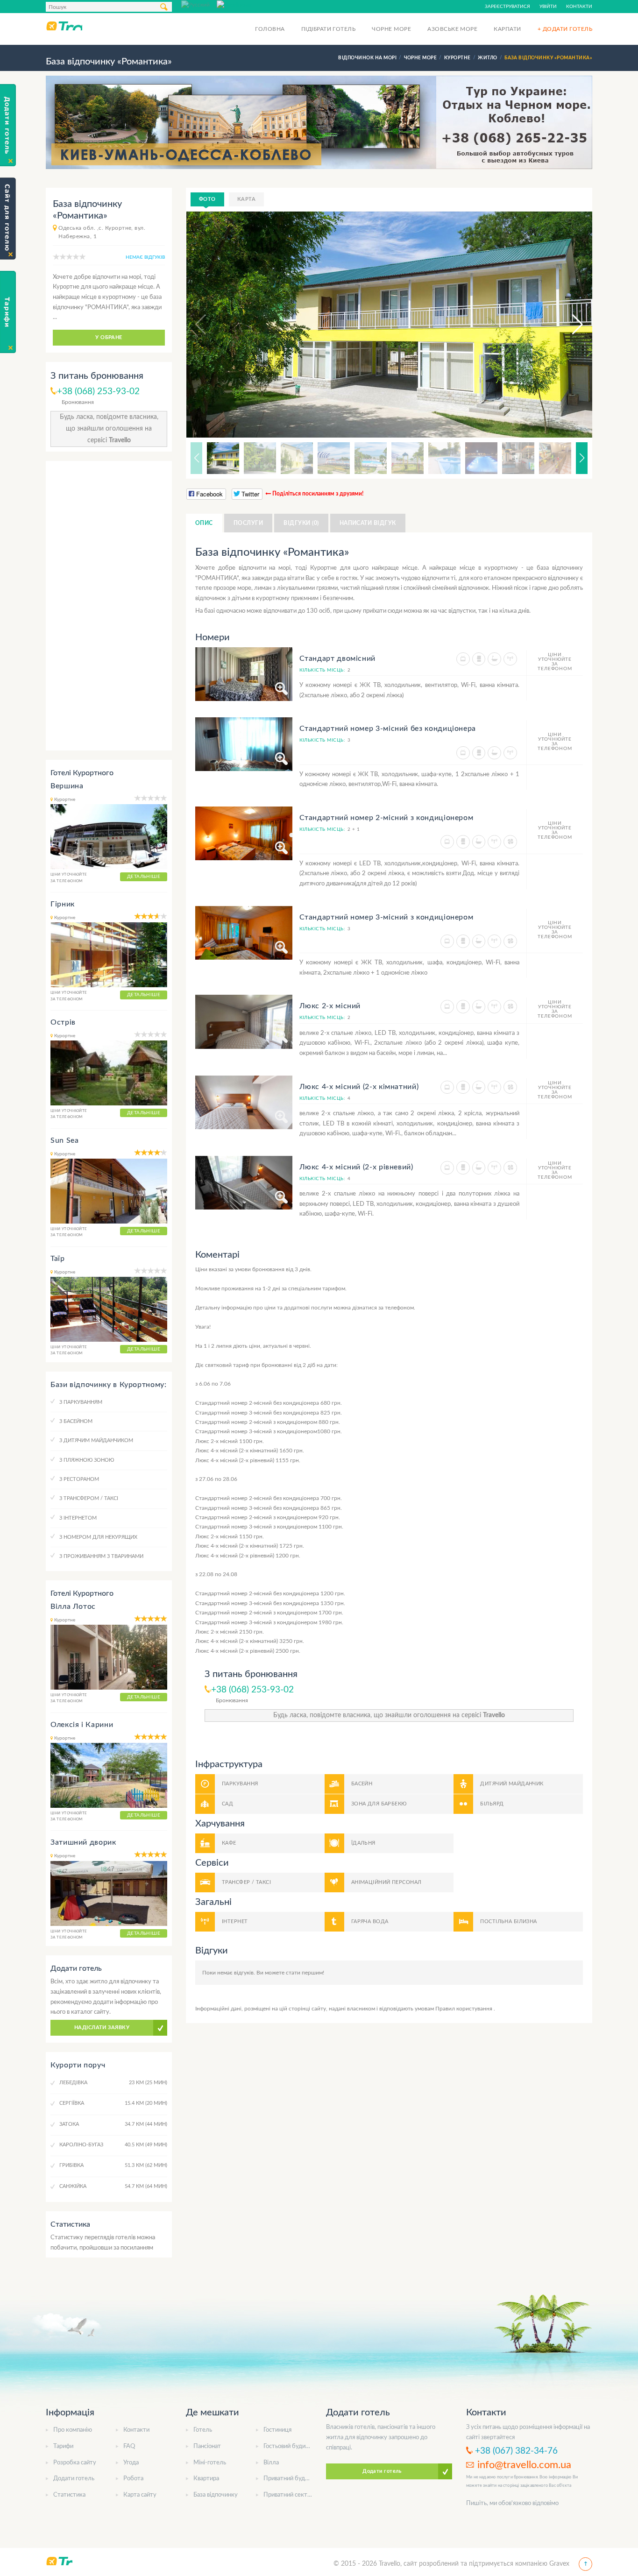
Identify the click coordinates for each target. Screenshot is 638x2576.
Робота (133, 2479)
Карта (246, 199)
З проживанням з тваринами (101, 1556)
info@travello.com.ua (524, 2465)
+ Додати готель (565, 29)
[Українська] (234, 4)
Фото (207, 199)
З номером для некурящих (98, 1537)
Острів (63, 1022)
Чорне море (391, 29)
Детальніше (144, 877)
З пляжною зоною (87, 1460)
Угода (131, 2463)
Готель (203, 2430)
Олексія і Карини (82, 1725)
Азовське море (452, 29)
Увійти (548, 7)
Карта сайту (140, 2495)
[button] (569, 325)
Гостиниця (277, 2430)
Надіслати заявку (102, 2028)
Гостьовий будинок (289, 2446)
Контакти (579, 7)
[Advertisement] (109, 606)
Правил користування (464, 2009)
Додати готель (74, 2479)
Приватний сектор (289, 2495)
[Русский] (199, 4)
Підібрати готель (329, 29)
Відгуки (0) (301, 523)
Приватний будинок (291, 2479)
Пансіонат (207, 2446)
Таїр (58, 1259)
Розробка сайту (75, 2463)
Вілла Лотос (73, 1606)
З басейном (76, 1421)
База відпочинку (216, 2495)
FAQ (129, 2446)
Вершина (67, 786)
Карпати (507, 29)
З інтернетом (78, 1518)
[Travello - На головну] (64, 26)
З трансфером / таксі (89, 1498)
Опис (204, 523)
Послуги (248, 523)
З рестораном (79, 1479)
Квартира (206, 2479)
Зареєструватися (507, 7)
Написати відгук (368, 523)
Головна (270, 29)
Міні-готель (210, 2463)
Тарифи (63, 2446)
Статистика (69, 2495)
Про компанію (73, 2430)
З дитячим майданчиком (96, 1440)
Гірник (63, 904)
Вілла (271, 2463)
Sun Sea (64, 1140)
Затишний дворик (83, 1842)
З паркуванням (81, 1402)
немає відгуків (145, 257)
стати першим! (305, 1973)
